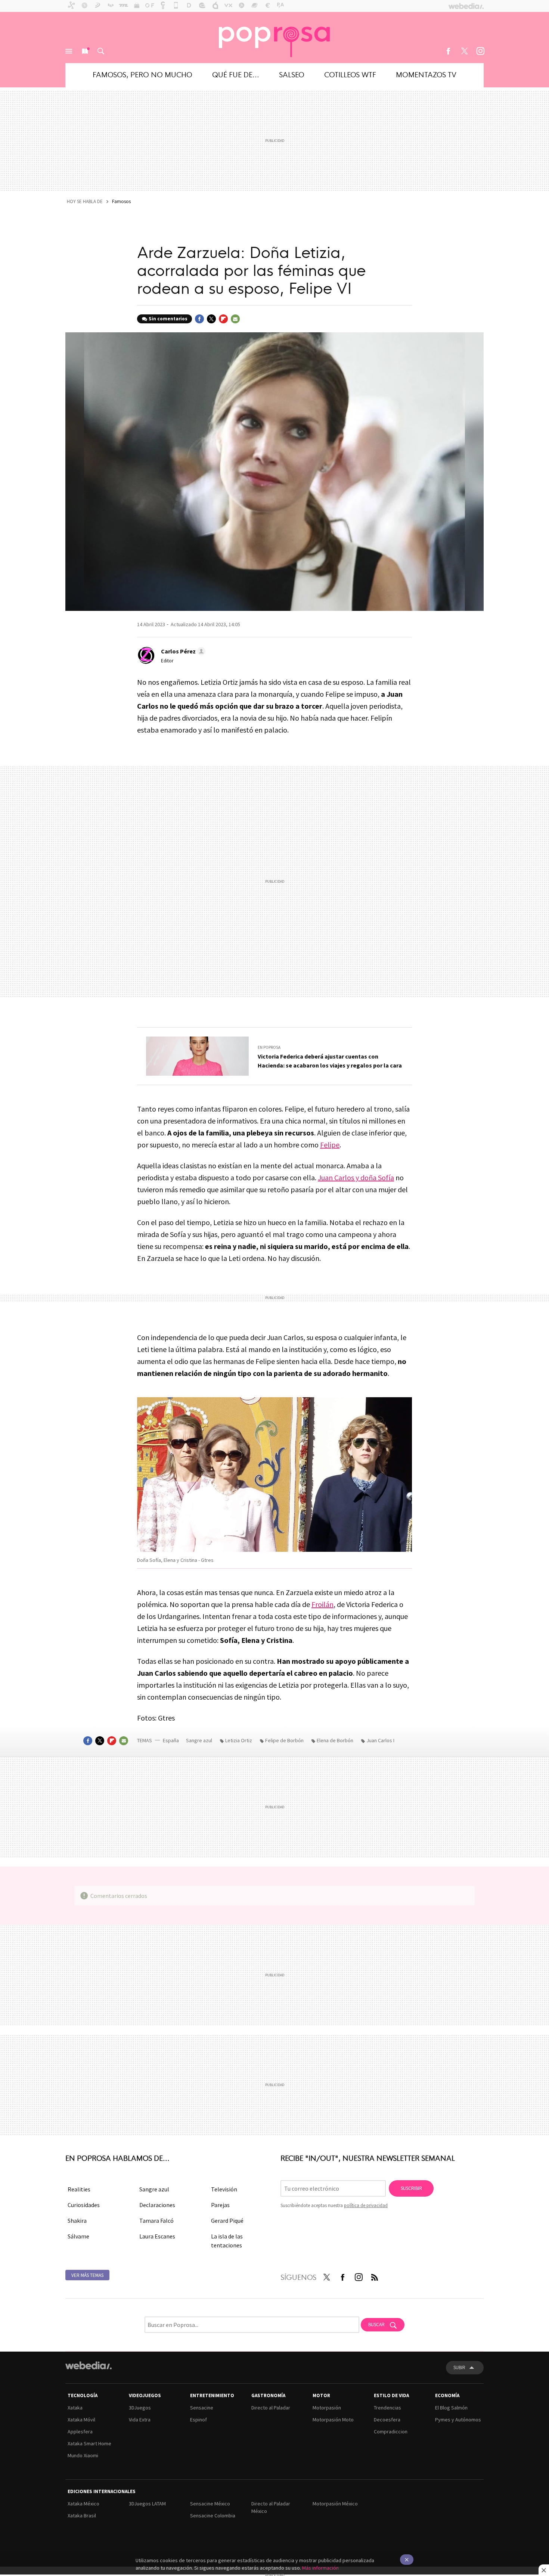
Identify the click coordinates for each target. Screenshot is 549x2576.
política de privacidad (366, 2205)
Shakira (77, 2221)
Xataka (75, 2408)
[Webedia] (89, 2365)
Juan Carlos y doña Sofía (356, 1177)
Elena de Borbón (335, 1740)
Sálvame (78, 2236)
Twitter (464, 51)
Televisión (224, 2189)
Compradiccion (391, 2431)
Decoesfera (387, 2420)
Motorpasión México (335, 2504)
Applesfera (80, 2431)
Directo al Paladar (271, 2408)
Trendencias (387, 2408)
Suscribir (411, 2188)
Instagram (480, 51)
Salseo (292, 74)
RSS (375, 2276)
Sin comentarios (168, 319)
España (171, 1740)
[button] (182, 651)
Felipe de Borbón (284, 1740)
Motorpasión (327, 2408)
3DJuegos (140, 2408)
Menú (69, 51)
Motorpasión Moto (333, 2420)
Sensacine (202, 2408)
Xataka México (83, 2504)
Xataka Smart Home (89, 2443)
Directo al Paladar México (271, 2507)
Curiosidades (84, 2205)
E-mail (235, 319)
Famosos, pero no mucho (142, 74)
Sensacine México (210, 2504)
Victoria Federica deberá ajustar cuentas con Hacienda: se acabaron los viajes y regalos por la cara (330, 1061)
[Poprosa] (274, 37)
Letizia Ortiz (239, 1740)
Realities (79, 2189)
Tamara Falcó (156, 2221)
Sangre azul (199, 1740)
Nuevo (85, 51)
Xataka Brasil (82, 2516)
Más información (320, 2568)
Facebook (448, 51)
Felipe (330, 1145)
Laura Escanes (157, 2236)
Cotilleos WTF (350, 74)
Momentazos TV (426, 74)
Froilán (322, 1604)
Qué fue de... (236, 74)
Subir (459, 2367)
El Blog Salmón (451, 2408)
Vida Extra (140, 2420)
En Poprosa (269, 1047)
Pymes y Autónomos (458, 2420)
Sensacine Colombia (213, 2516)
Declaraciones (157, 2205)
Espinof (198, 2420)
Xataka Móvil (81, 2420)
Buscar (101, 51)
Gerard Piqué (227, 2221)
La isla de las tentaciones (227, 2241)
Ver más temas (87, 2275)
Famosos (121, 201)
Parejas (220, 2205)
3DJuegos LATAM (147, 2504)
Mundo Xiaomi (83, 2455)
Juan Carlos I (380, 1740)
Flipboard (223, 319)
